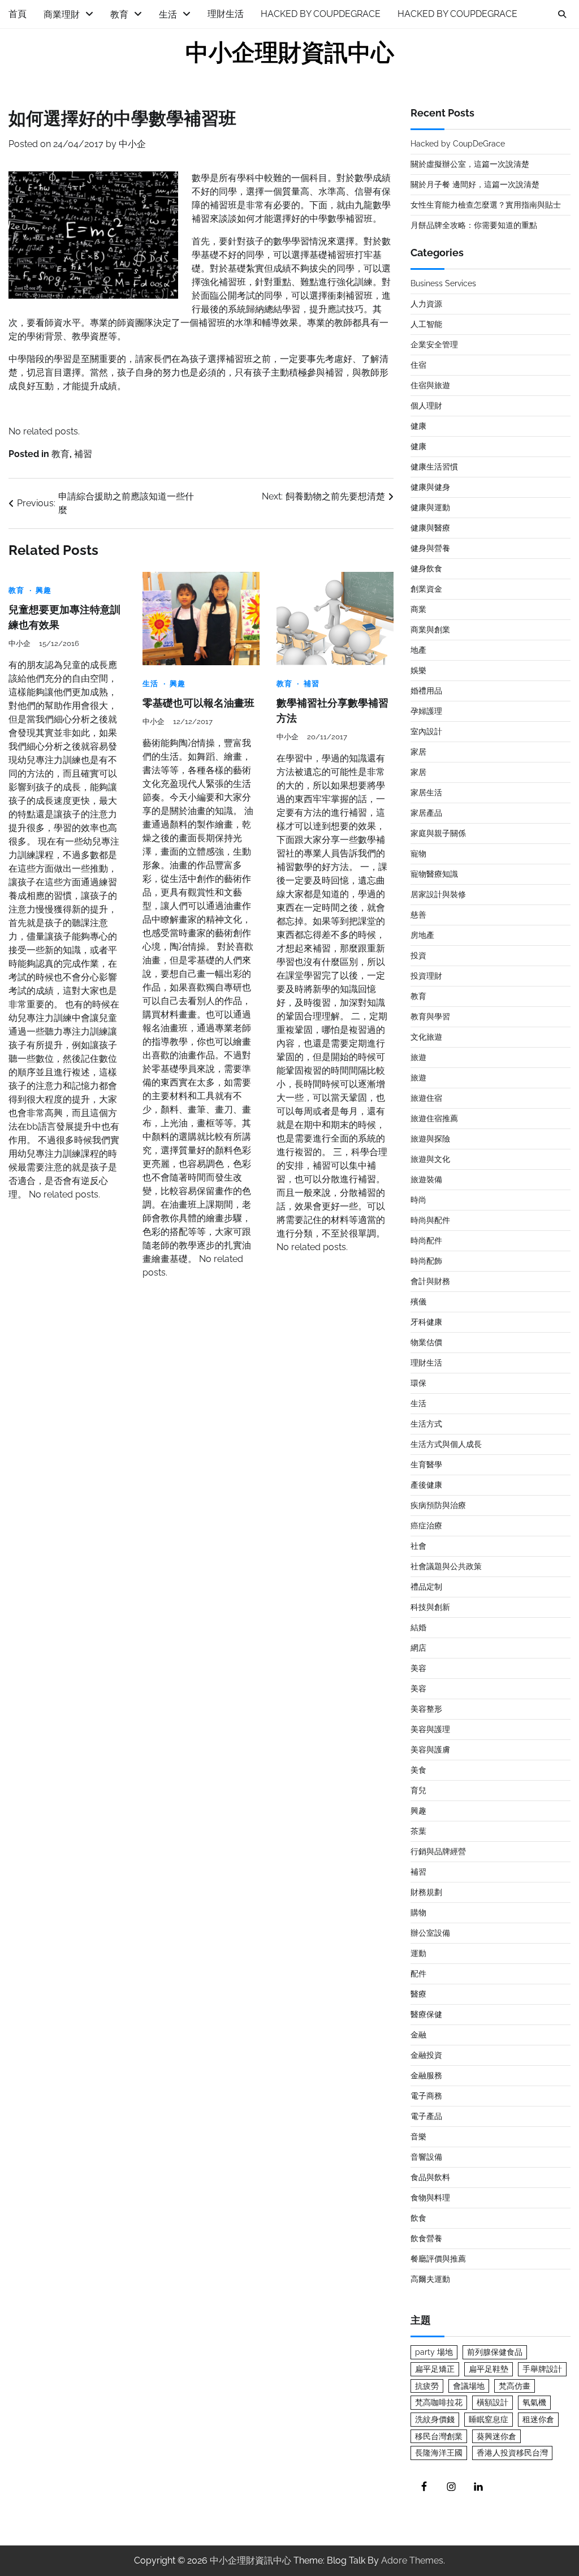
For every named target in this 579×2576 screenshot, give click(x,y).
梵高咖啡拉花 (439, 2402)
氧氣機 (534, 2402)
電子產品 (426, 2116)
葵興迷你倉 (496, 2436)
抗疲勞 (427, 2386)
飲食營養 (426, 2238)
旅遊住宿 (426, 1098)
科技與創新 (430, 1607)
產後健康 (426, 1485)
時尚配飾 (426, 1261)
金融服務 (426, 2075)
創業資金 (426, 589)
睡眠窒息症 (489, 2419)
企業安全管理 (434, 344)
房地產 (422, 935)
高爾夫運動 (430, 2279)
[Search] (562, 14)
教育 (119, 14)
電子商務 (426, 2096)
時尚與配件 (430, 1220)
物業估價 (426, 1342)
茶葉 (418, 1831)
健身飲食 (426, 568)
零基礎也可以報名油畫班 (198, 703)
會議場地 (469, 2386)
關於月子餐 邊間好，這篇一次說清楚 (475, 184)
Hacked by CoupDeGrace (321, 14)
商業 (418, 609)
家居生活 (426, 792)
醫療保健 (426, 2014)
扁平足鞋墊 (489, 2369)
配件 (418, 1974)
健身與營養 (430, 548)
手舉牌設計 (542, 2369)
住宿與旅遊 (430, 385)
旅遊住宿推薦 (434, 1118)
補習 (83, 454)
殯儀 (418, 1302)
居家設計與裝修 (438, 894)
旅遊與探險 (430, 1139)
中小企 (132, 144)
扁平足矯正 (435, 2369)
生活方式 (426, 1424)
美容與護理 (430, 1729)
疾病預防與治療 (438, 1505)
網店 (418, 1648)
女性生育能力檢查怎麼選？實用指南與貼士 (486, 205)
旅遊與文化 (430, 1159)
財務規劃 (426, 1892)
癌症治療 (426, 1526)
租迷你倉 (538, 2419)
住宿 (418, 365)
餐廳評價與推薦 (438, 2259)
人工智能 (426, 324)
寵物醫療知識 (434, 874)
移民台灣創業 (439, 2436)
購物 (418, 1912)
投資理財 (426, 976)
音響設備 (426, 2157)
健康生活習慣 (434, 467)
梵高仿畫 (515, 2386)
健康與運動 (430, 507)
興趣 (44, 590)
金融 (418, 2035)
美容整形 (426, 1709)
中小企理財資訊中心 (290, 53)
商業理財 (62, 14)
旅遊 (418, 1057)
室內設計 (426, 731)
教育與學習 (430, 1016)
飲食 (418, 2218)
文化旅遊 (426, 1037)
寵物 (418, 854)
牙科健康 (426, 1322)
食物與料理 (430, 2198)
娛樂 (418, 670)
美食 (418, 1770)
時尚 (418, 1200)
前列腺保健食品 (495, 2352)
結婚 (418, 1627)
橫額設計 (492, 2402)
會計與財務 (430, 1281)
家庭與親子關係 (438, 833)
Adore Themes (412, 2560)
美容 (418, 1668)
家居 (418, 752)
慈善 (418, 915)
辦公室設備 (430, 1933)
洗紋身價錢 (435, 2419)
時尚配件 (426, 1240)
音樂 (418, 2136)
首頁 (18, 14)
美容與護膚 (430, 1750)
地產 (418, 650)
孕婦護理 (426, 711)
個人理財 (426, 406)
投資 (418, 955)
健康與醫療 (430, 528)
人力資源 (426, 304)
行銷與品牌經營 (438, 1851)
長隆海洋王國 (439, 2453)
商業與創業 (430, 630)
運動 (418, 1953)
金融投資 (426, 2055)
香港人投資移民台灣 (512, 2453)
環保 (418, 1383)
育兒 (418, 1790)
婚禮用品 (426, 691)
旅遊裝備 (426, 1179)
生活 (168, 14)
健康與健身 (430, 487)
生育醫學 (426, 1464)
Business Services (443, 283)
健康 (418, 426)
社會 (418, 1546)
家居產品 (426, 813)
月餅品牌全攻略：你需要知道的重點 (474, 225)
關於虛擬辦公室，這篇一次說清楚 (470, 164)
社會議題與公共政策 (446, 1566)
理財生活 (226, 14)
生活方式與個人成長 (446, 1444)
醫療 (418, 1994)
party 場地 (434, 2352)
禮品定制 (426, 1587)
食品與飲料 (430, 2177)
